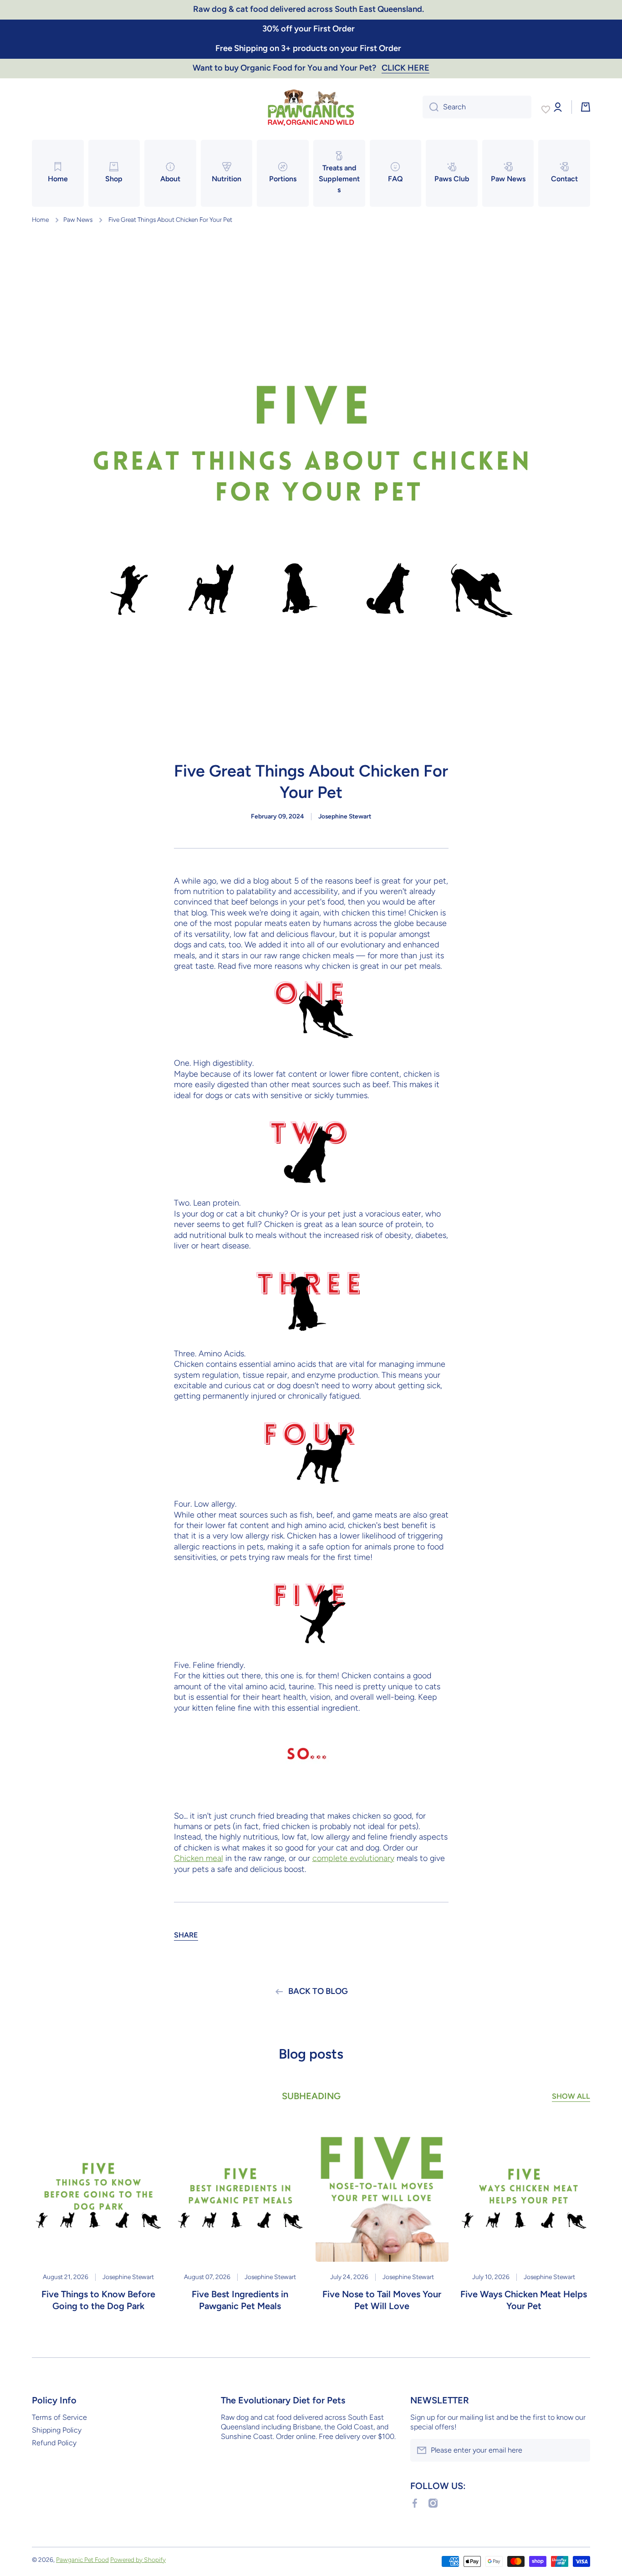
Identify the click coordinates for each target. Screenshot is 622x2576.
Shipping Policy (57, 2430)
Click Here (405, 68)
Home (40, 220)
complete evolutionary (353, 1858)
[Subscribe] (579, 2450)
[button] (186, 1935)
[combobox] (477, 107)
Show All (571, 2096)
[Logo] (311, 107)
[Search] (431, 107)
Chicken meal (199, 1858)
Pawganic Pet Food (82, 2560)
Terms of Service (59, 2417)
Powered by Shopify (138, 2560)
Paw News (78, 220)
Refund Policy (54, 2443)
